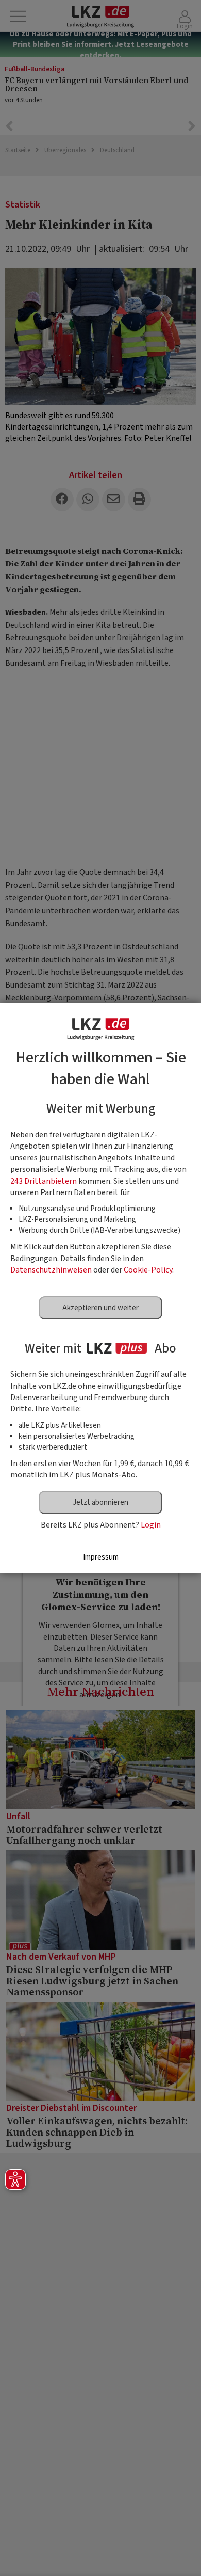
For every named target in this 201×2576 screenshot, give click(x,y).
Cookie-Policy (148, 1270)
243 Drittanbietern (44, 1181)
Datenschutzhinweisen (51, 1270)
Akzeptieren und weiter (100, 1308)
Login (151, 1525)
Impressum (101, 1557)
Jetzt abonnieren (100, 1502)
